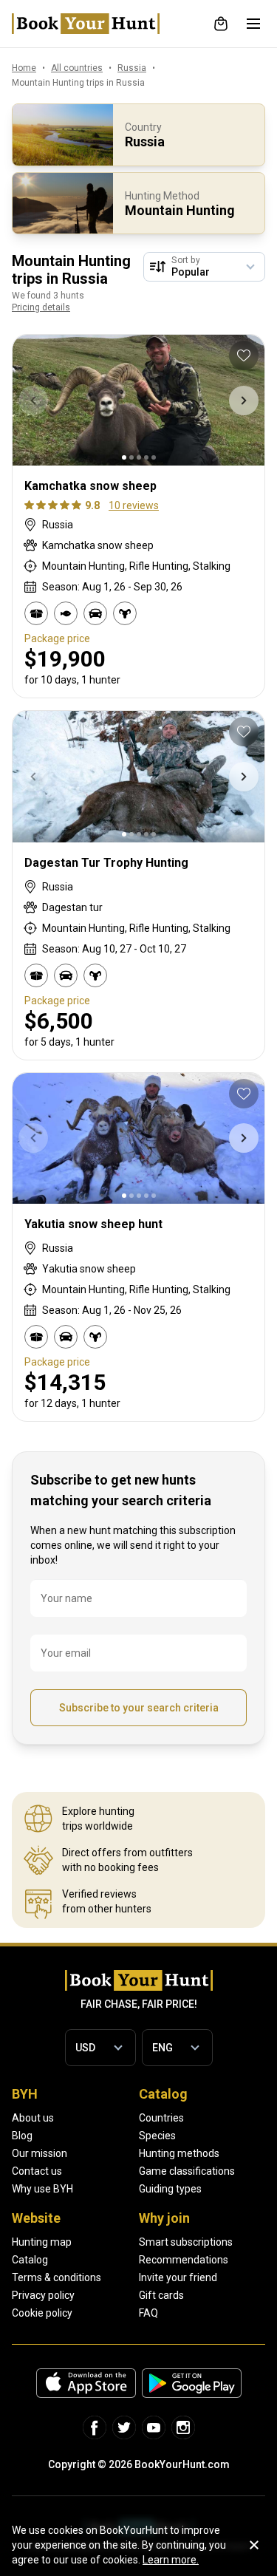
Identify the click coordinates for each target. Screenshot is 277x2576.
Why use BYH (42, 2189)
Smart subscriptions (186, 2242)
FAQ (148, 2313)
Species (157, 2136)
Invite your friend (178, 2277)
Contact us (37, 2171)
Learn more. (171, 2560)
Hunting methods (179, 2153)
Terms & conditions (57, 2277)
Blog (22, 2136)
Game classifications (187, 2171)
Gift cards (161, 2295)
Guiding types (170, 2189)
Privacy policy (43, 2295)
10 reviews (134, 505)
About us (33, 2118)
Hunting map (42, 2242)
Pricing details (41, 307)
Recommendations (184, 2260)
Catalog (30, 2260)
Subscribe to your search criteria (139, 1708)
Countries (161, 2118)
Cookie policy (42, 2313)
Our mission (40, 2153)
